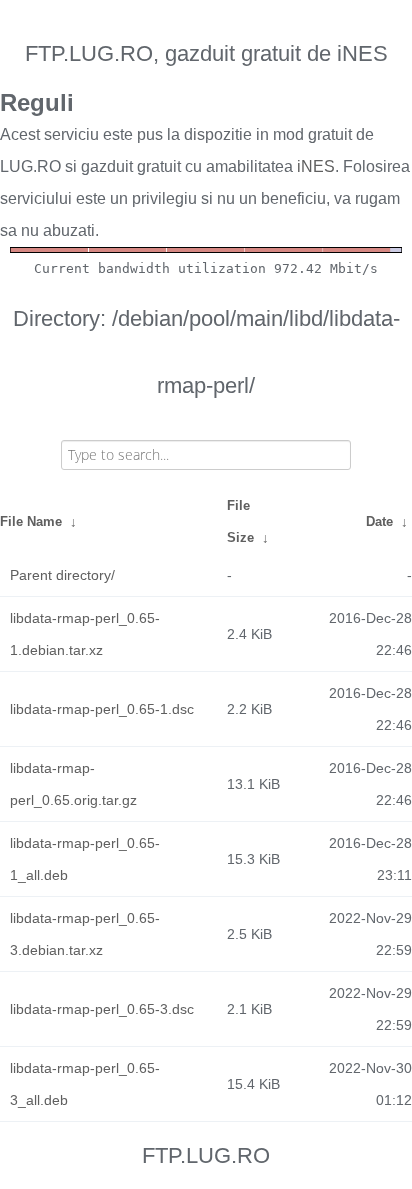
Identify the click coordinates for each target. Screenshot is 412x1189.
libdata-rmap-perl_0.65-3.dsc (102, 1009)
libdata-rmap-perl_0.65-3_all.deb (85, 1084)
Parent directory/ (62, 575)
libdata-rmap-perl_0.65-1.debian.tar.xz (85, 634)
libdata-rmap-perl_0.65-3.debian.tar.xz (85, 934)
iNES (316, 166)
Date (379, 521)
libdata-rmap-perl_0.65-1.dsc (102, 709)
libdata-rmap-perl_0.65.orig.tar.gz (73, 784)
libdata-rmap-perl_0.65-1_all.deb (85, 859)
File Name (31, 521)
